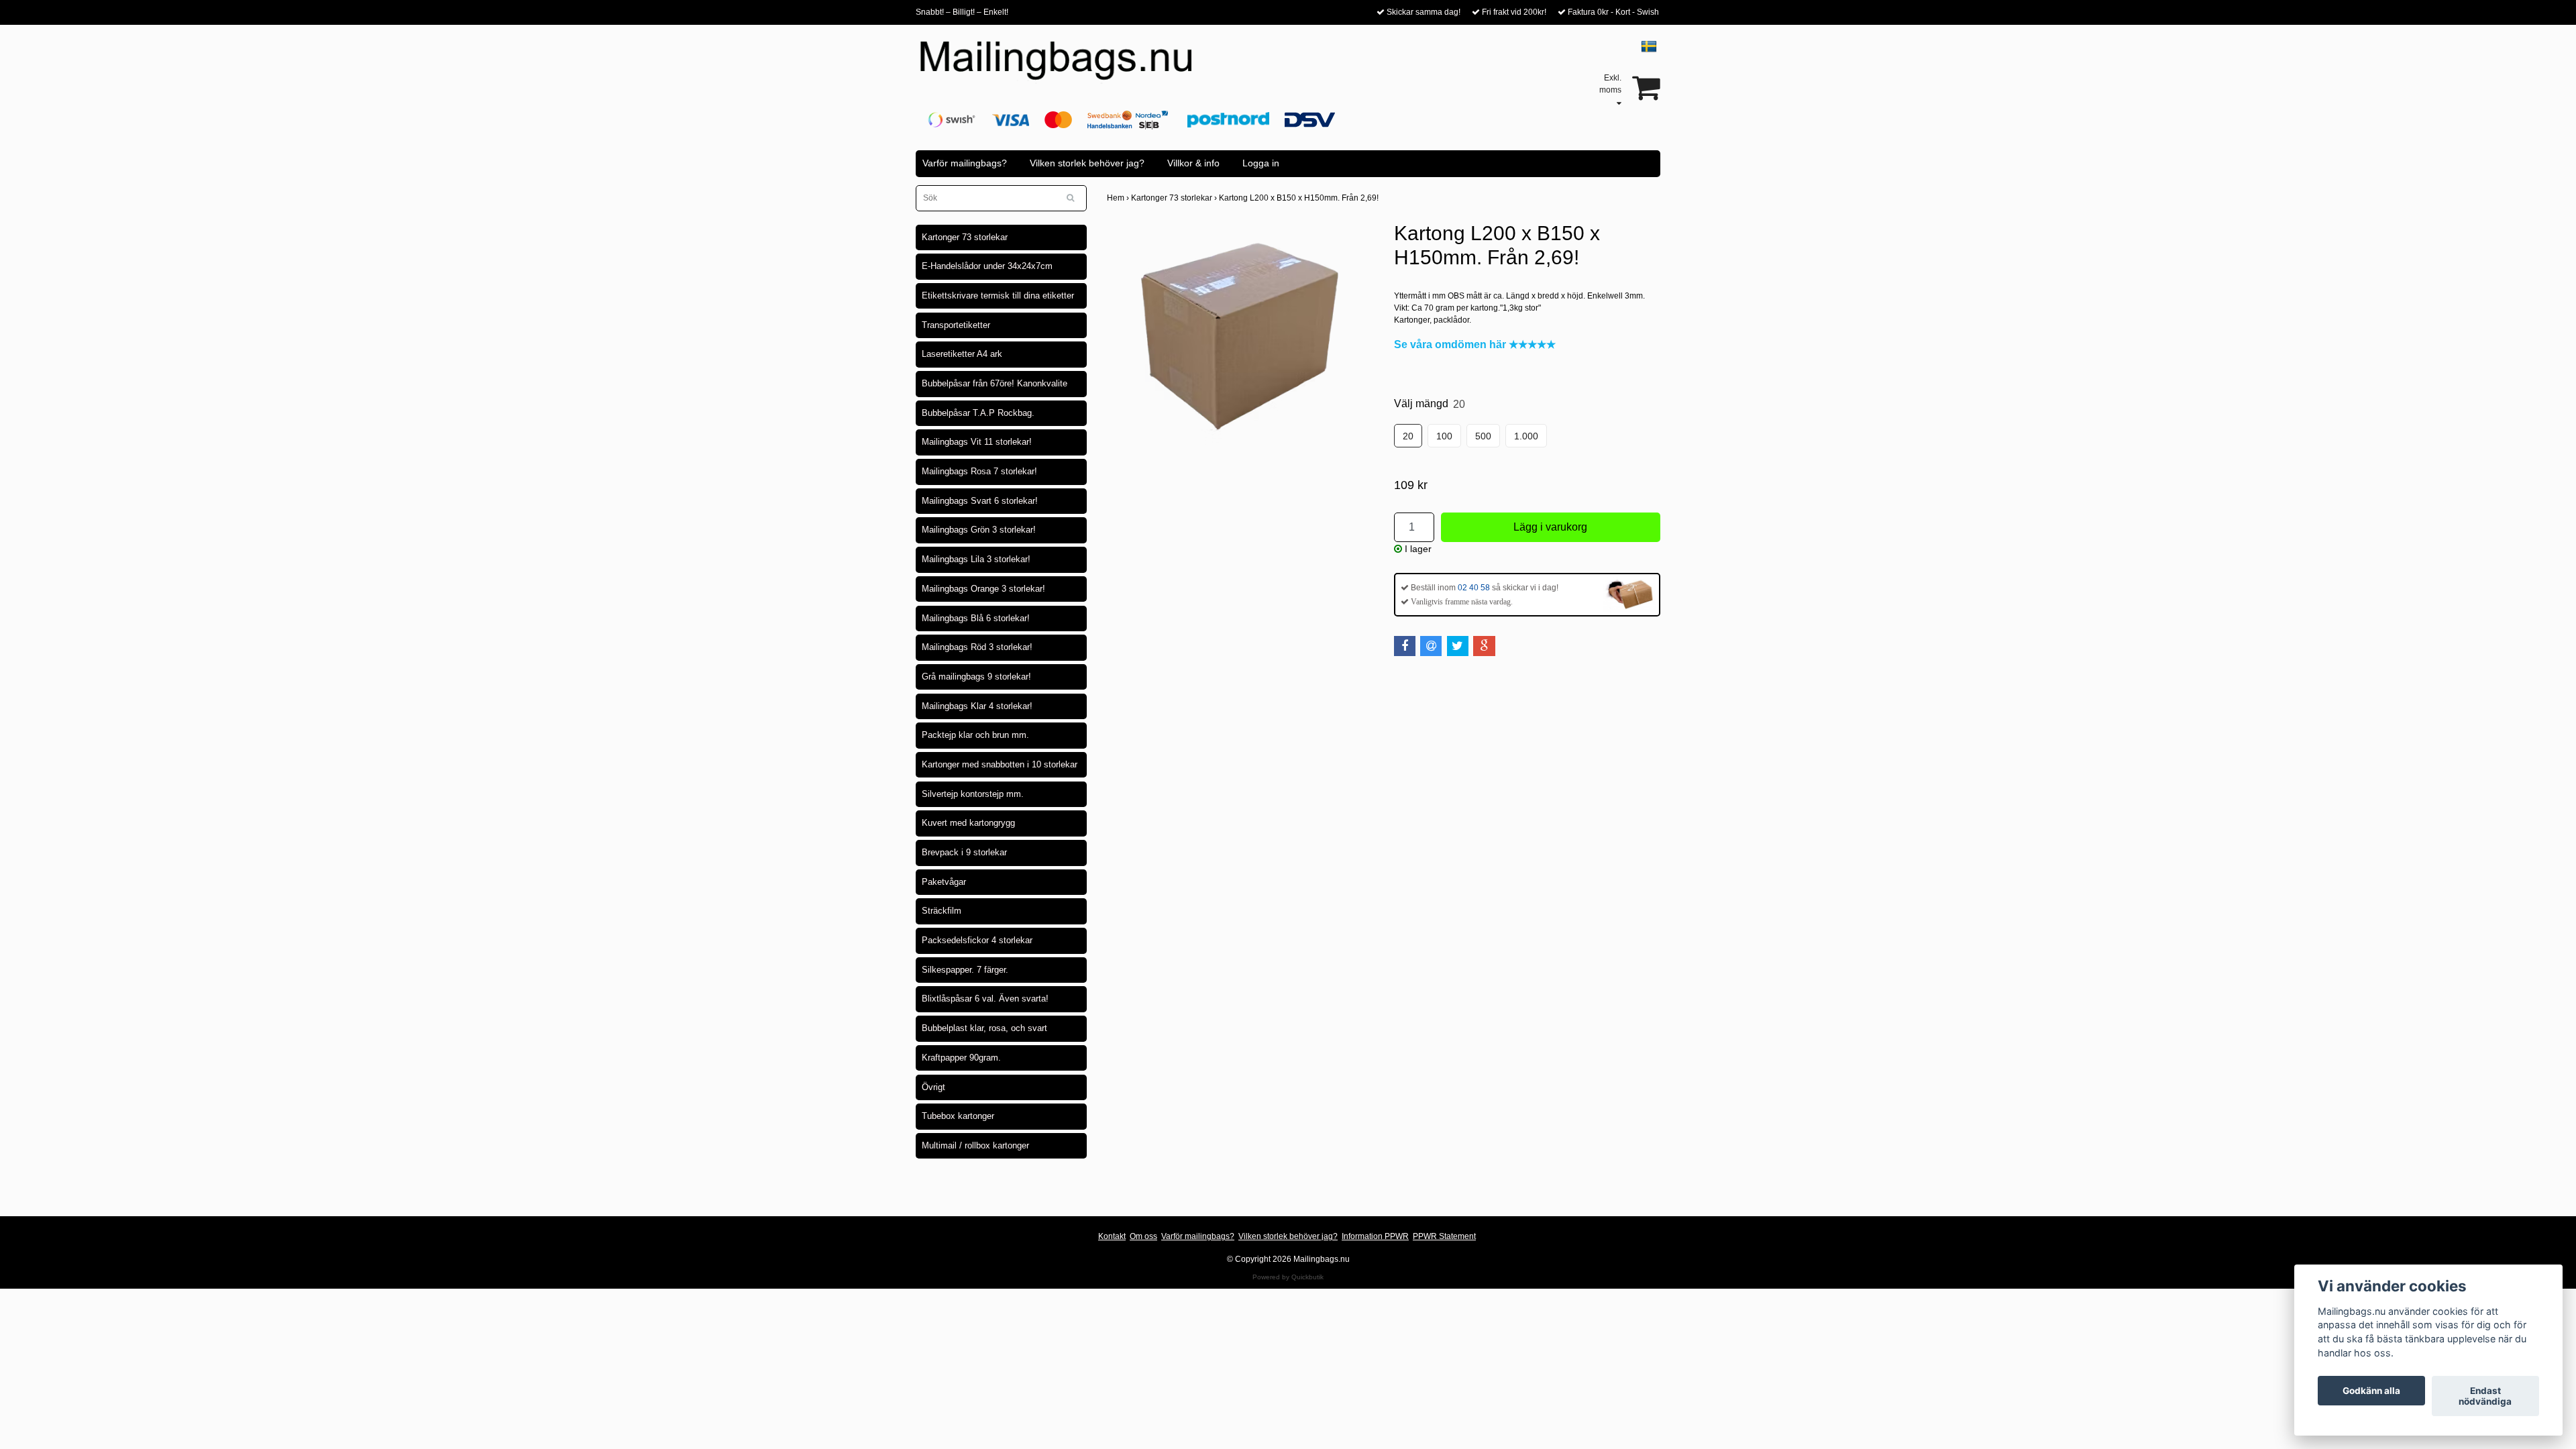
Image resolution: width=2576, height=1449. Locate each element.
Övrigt (933, 1087)
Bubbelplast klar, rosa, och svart (984, 1028)
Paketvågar (944, 882)
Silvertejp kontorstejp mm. (973, 794)
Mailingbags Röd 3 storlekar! (977, 647)
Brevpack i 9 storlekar (964, 852)
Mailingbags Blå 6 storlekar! (976, 618)
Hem (1119, 198)
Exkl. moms (1610, 84)
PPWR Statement (1444, 1236)
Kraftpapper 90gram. (961, 1058)
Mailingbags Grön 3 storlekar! (979, 530)
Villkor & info (1193, 163)
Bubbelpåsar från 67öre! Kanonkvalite (995, 383)
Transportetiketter (956, 325)
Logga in (1261, 163)
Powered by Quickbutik (1288, 1277)
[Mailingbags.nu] (1068, 68)
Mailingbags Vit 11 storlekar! (977, 442)
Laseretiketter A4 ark (962, 354)
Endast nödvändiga (2485, 1396)
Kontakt (1112, 1236)
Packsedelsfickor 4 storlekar (977, 940)
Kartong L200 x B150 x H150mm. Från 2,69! (1300, 198)
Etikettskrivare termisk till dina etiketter (998, 296)
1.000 (1526, 436)
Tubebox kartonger (958, 1116)
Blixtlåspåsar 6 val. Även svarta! (985, 999)
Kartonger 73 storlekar (965, 237)
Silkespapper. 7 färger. (965, 970)
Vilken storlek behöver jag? (1087, 163)
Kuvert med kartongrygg (968, 823)
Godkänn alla (2371, 1391)
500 (1483, 436)
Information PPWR (1375, 1236)
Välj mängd (1430, 404)
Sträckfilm (942, 911)
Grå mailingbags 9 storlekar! (976, 677)
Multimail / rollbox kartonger (975, 1145)
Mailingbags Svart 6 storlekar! (980, 501)
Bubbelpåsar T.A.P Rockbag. (978, 413)
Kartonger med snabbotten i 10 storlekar (1000, 764)
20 (1408, 436)
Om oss (1143, 1236)
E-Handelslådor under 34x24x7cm (987, 266)
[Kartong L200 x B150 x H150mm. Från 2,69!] (1240, 333)
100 (1444, 436)
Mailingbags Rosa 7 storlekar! (979, 471)
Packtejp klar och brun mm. (975, 735)
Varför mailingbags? (965, 163)
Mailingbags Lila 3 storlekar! (976, 559)
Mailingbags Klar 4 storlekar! (977, 706)
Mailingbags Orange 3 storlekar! (983, 589)
